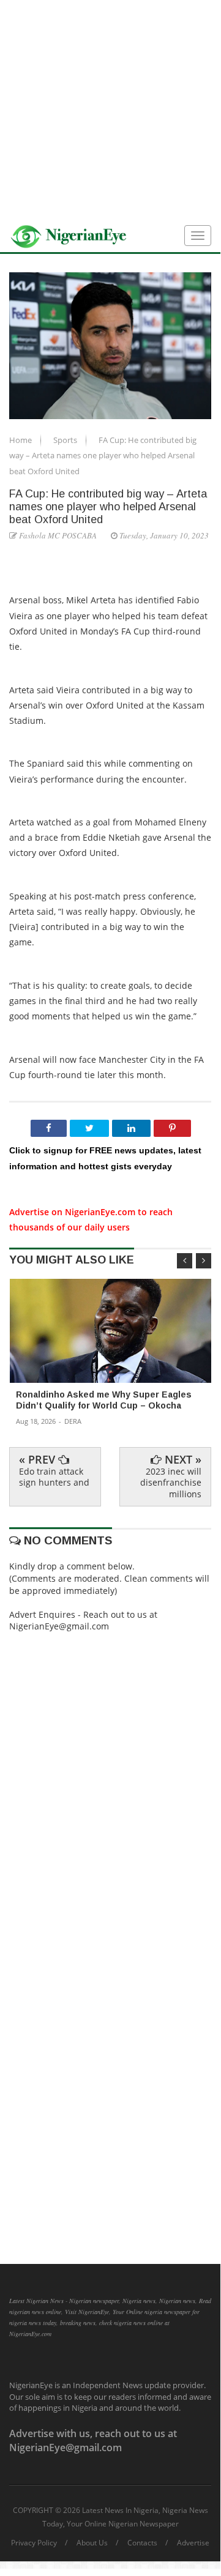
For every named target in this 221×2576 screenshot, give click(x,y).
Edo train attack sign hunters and (54, 1477)
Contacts (142, 2543)
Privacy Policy (34, 2543)
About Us (92, 2543)
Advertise (193, 2543)
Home (21, 440)
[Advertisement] (110, 110)
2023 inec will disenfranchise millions (171, 1482)
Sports (66, 440)
